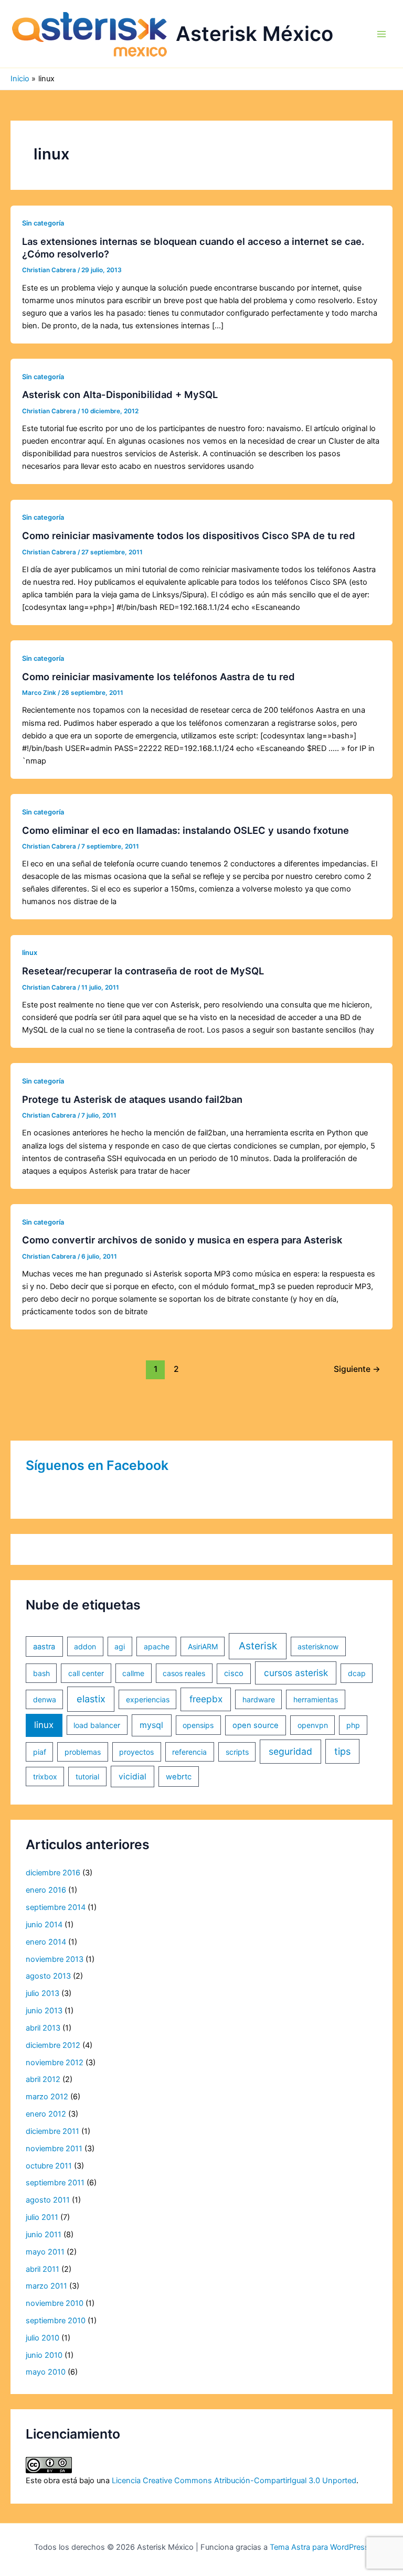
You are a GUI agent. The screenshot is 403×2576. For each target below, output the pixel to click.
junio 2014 (44, 1925)
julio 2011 (42, 2217)
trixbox (45, 1777)
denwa (45, 1699)
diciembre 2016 (53, 1873)
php (353, 1725)
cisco (234, 1673)
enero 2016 (46, 1890)
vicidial (132, 1777)
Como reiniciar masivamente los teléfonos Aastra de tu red (158, 677)
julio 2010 (43, 2338)
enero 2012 (46, 2114)
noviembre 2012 (55, 2063)
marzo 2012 (47, 2097)
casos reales (184, 1673)
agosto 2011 (48, 2200)
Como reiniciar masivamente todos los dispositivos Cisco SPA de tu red (189, 535)
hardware (259, 1699)
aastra (44, 1647)
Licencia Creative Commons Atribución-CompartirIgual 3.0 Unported (234, 2481)
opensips (198, 1725)
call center (86, 1673)
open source (256, 1725)
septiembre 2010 (56, 2321)
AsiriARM (203, 1646)
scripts (237, 1752)
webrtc (179, 1777)
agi (120, 1646)
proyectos (136, 1752)
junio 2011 (44, 2235)
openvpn (313, 1725)
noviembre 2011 (54, 2149)
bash (41, 1673)
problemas (83, 1752)
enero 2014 (46, 1942)
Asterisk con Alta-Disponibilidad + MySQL (120, 394)
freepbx (206, 1699)
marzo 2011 (46, 2286)
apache (157, 1646)
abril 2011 (43, 2269)
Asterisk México (254, 34)
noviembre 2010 (55, 2303)
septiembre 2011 (55, 2183)
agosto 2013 (48, 1976)
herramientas (316, 1699)
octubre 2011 (49, 2166)
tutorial (87, 1777)
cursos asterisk (296, 1673)
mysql (151, 1725)
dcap (357, 1673)
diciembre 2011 (52, 2131)
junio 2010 (44, 2355)
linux (30, 953)
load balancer (97, 1725)
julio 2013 (43, 1993)
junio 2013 (44, 2011)
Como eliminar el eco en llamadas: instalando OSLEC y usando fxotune (185, 830)
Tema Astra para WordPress (319, 2547)
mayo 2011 (45, 2252)
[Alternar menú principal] (381, 34)
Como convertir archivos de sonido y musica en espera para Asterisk (182, 1240)
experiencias (148, 1699)
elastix (91, 1699)
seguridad (290, 1751)
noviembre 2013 (55, 1959)
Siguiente (357, 1369)
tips (342, 1751)
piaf (40, 1752)
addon (85, 1646)
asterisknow (318, 1646)
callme (133, 1673)
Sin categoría (43, 223)
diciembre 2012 (53, 2045)
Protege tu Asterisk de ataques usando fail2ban (132, 1099)
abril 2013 (43, 2028)
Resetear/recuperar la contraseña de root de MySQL (143, 971)
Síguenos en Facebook (97, 1465)
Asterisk (258, 1646)
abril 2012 (43, 2079)
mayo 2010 (46, 2372)
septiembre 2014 (56, 1907)
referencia (189, 1752)
